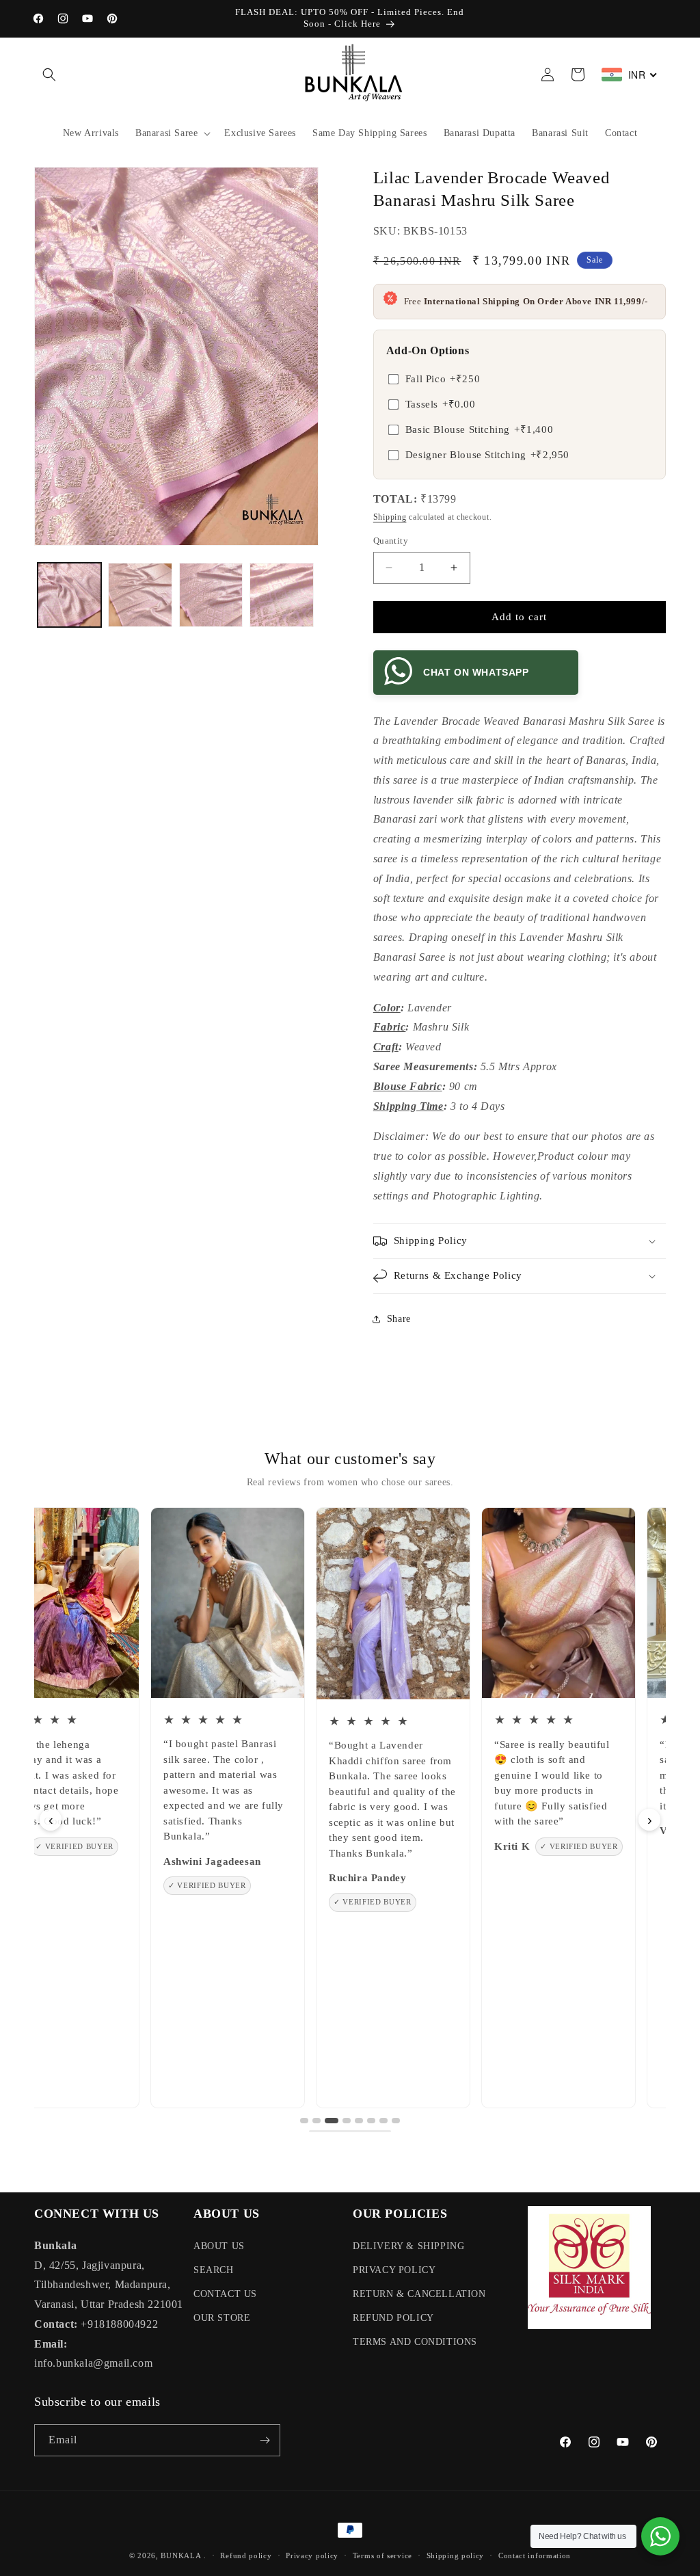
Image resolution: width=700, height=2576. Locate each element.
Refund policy (246, 2555)
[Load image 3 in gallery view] (211, 595)
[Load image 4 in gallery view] (281, 595)
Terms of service (382, 2555)
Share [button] (399, 1319)
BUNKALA (181, 2555)
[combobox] (630, 75)
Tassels (441, 404)
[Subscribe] (265, 2440)
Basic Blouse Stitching (479, 429)
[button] (49, 75)
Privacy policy (312, 2555)
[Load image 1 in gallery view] (69, 595)
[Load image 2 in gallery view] (140, 595)
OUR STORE (222, 2318)
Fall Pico (443, 379)
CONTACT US (225, 2294)
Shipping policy (456, 2555)
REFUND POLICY (393, 2318)
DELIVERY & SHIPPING (408, 2246)
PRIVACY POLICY (394, 2270)
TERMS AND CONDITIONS (415, 2342)
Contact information (535, 2555)
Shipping (390, 517)
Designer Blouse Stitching (487, 455)
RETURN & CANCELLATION (419, 2294)
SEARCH (214, 2270)
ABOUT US (219, 2246)
